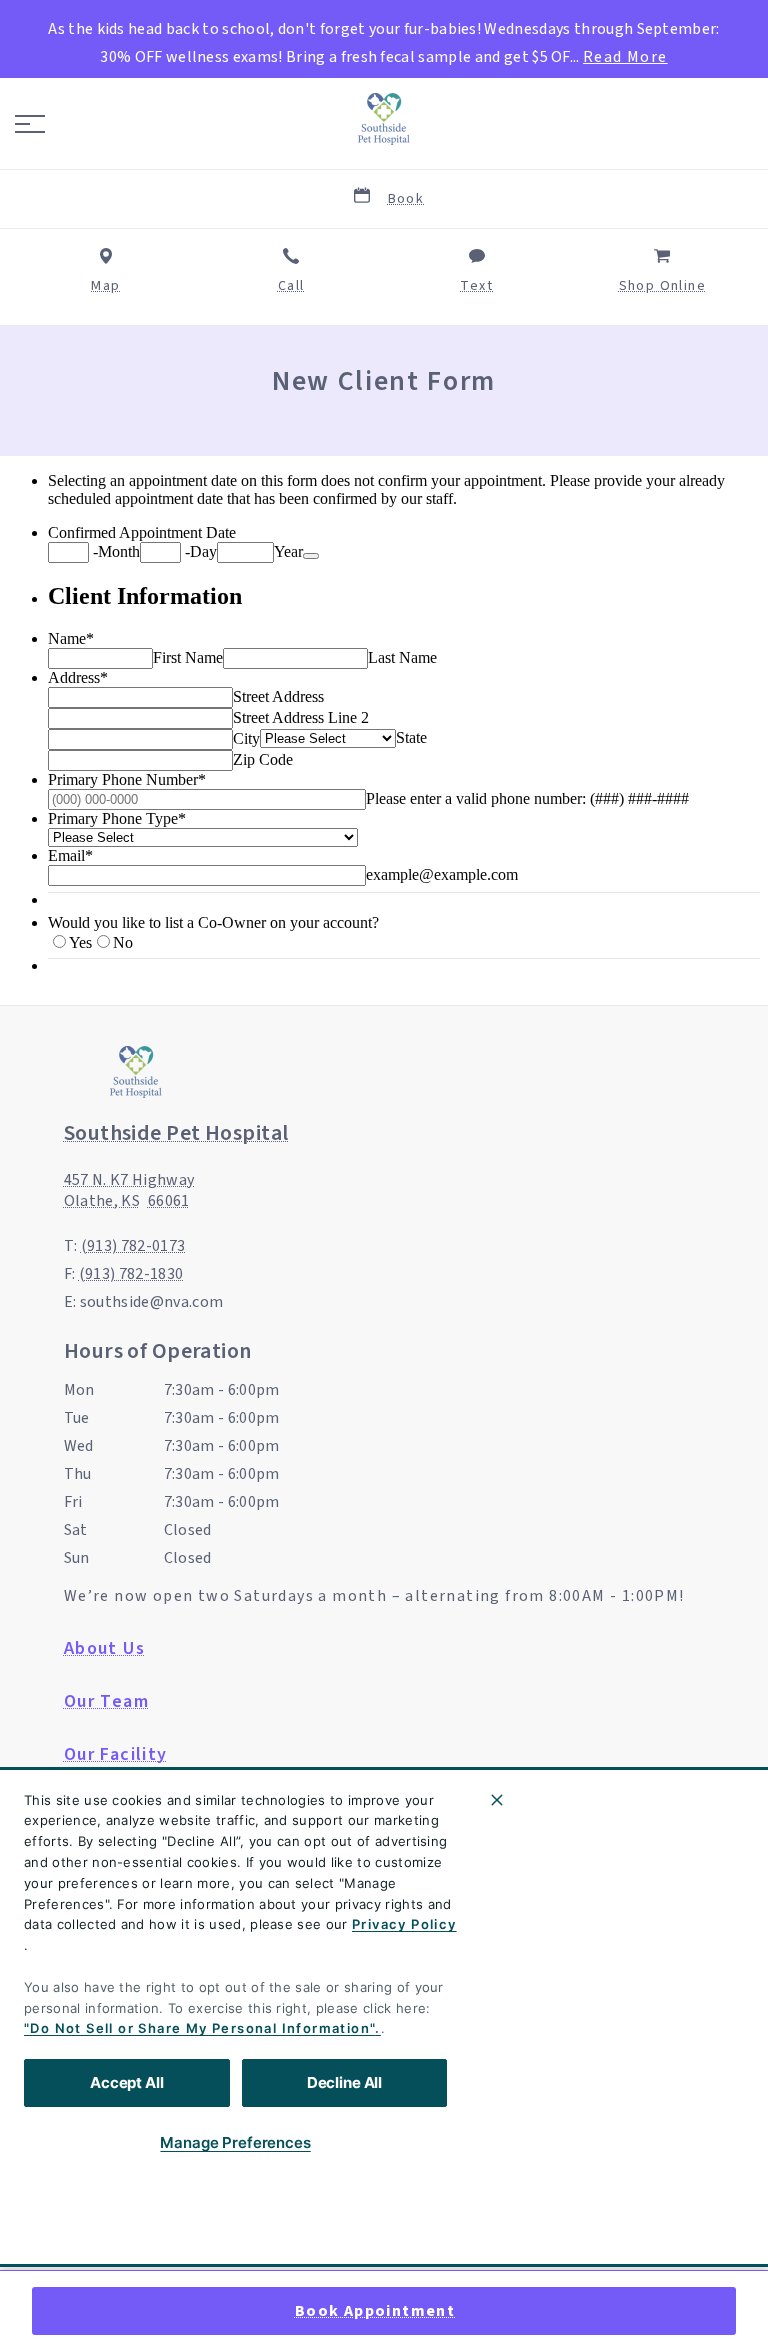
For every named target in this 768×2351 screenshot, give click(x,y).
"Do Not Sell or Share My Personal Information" (199, 2028)
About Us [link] (104, 1649)
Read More (625, 57)
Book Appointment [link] (375, 2311)
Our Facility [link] (116, 1755)
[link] (384, 119)
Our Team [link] (106, 1702)
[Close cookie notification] (497, 1800)
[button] (30, 124)
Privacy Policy (404, 1924)
